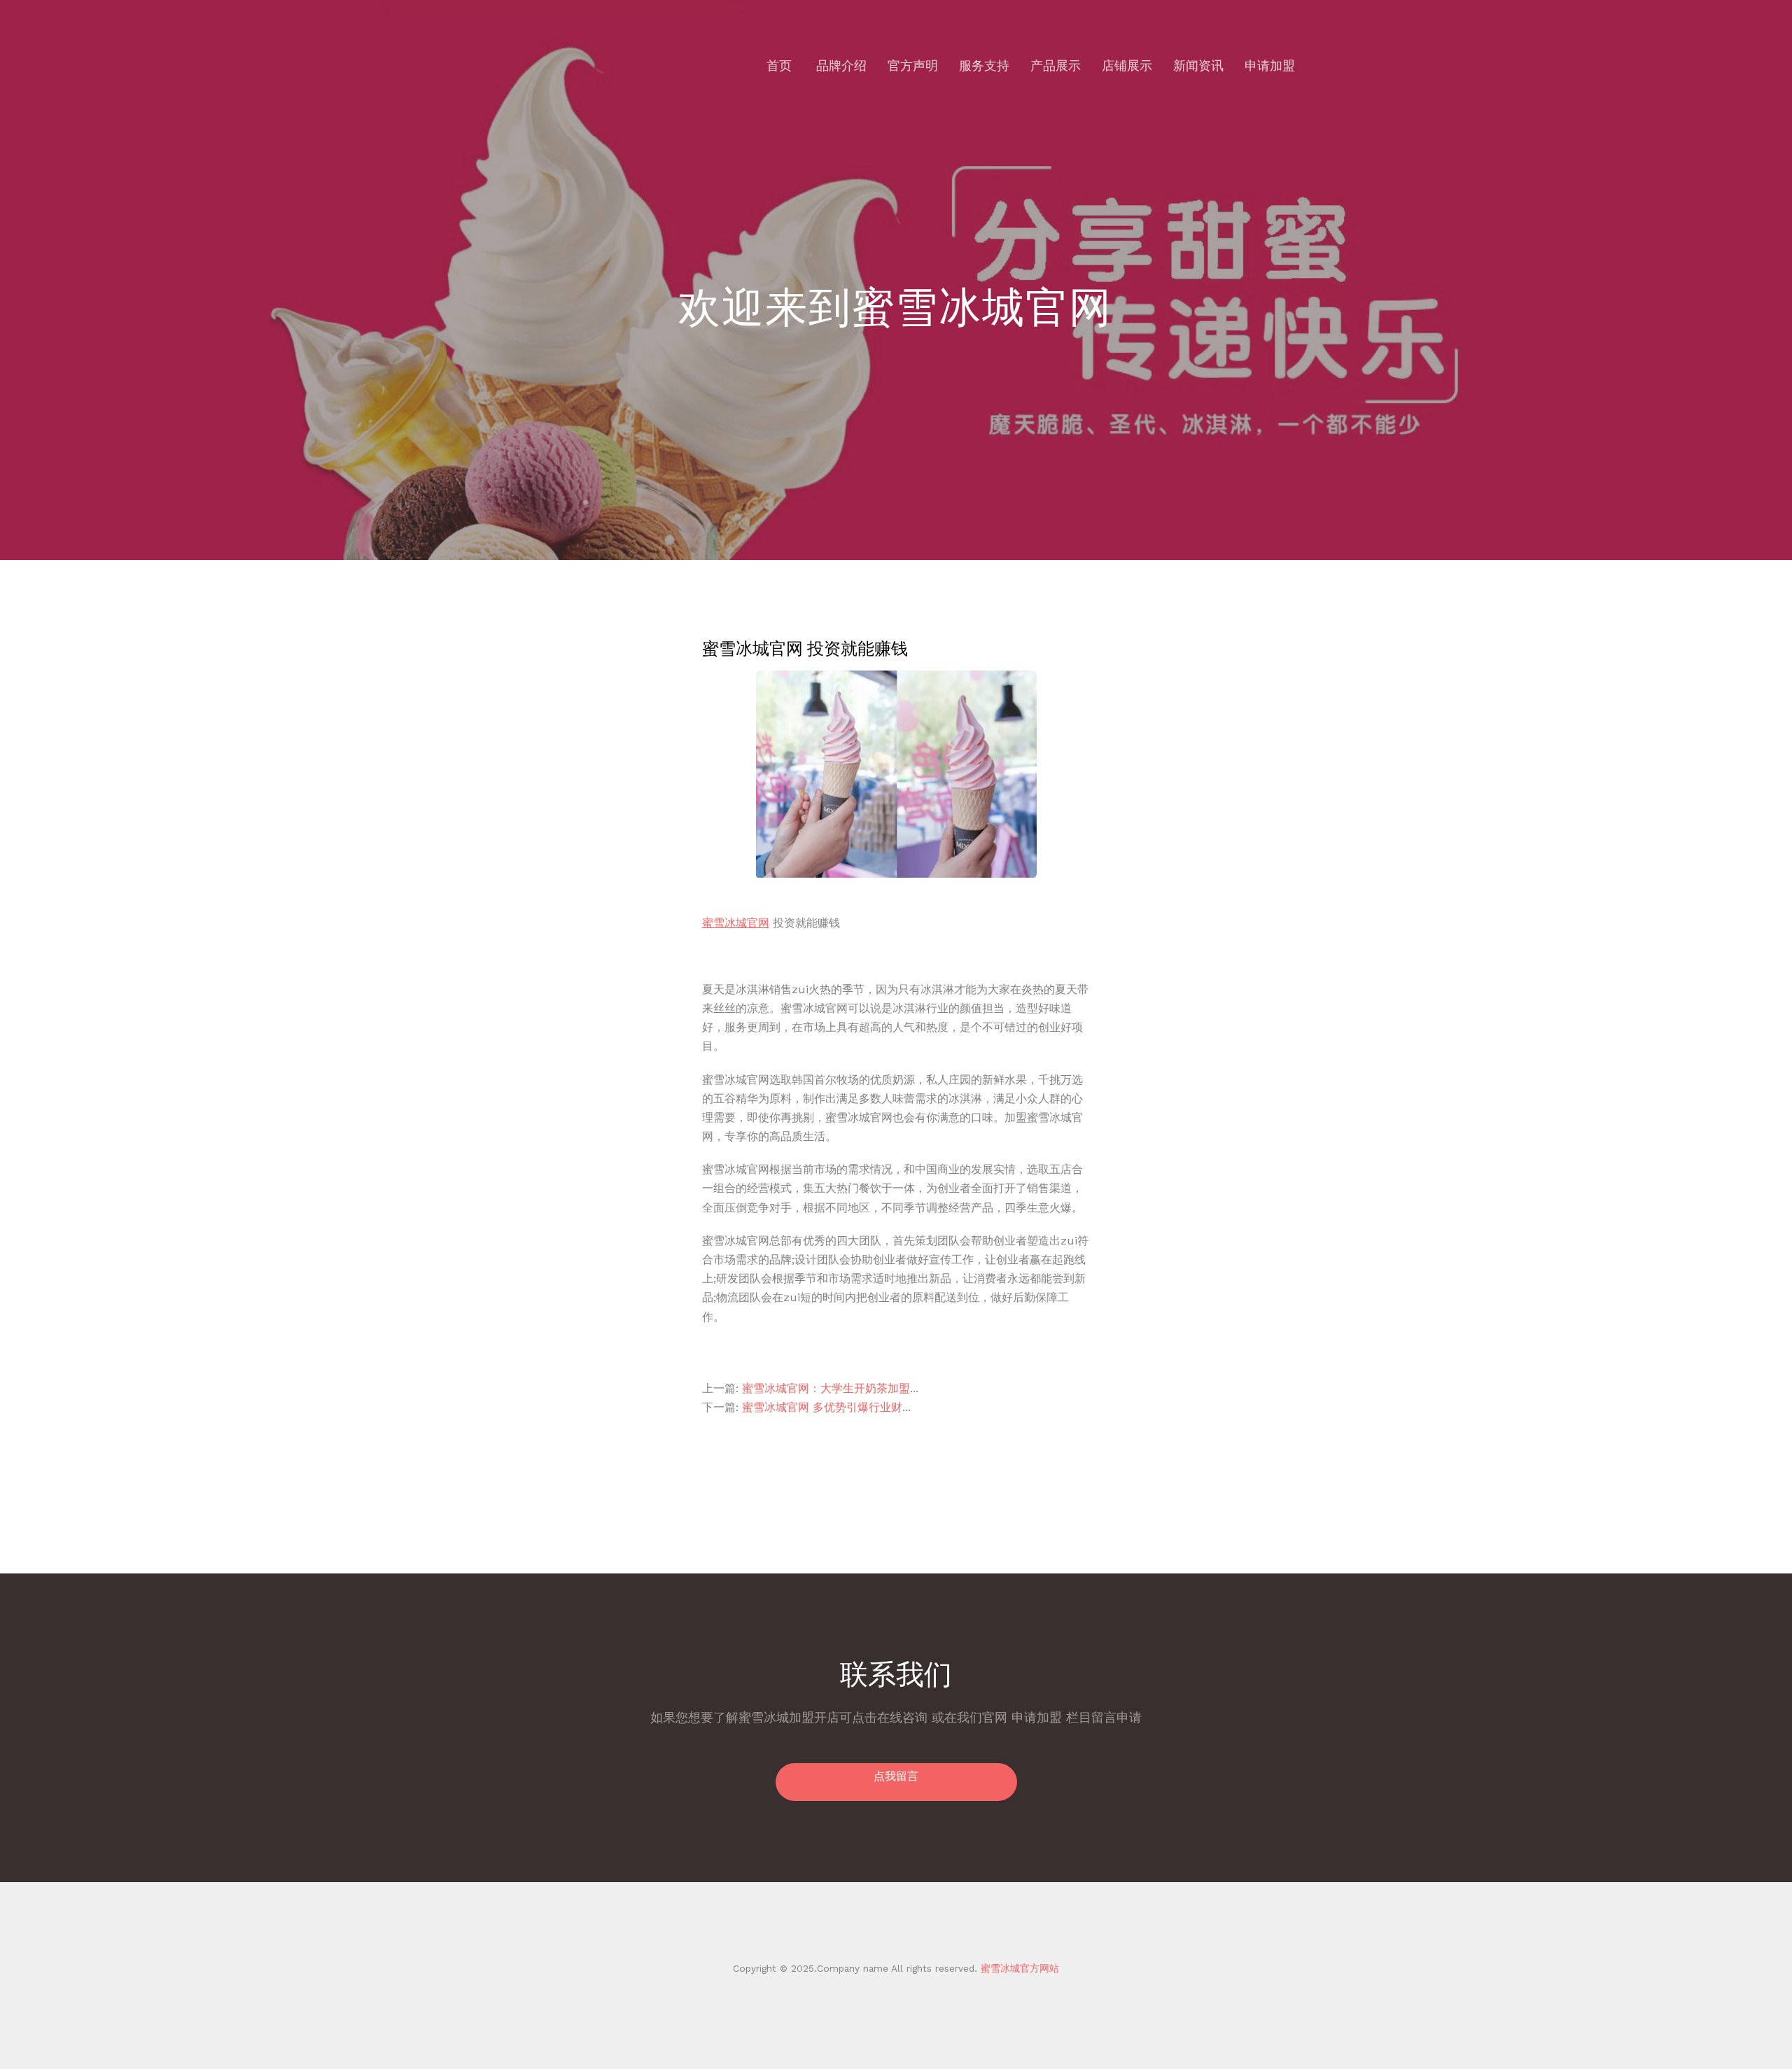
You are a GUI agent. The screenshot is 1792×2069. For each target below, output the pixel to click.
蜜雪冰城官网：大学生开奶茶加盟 (826, 1388)
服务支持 (984, 65)
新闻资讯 (1198, 65)
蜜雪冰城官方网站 (1018, 1968)
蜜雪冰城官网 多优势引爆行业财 (822, 1407)
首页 (779, 65)
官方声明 (913, 65)
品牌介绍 (841, 65)
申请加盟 (1270, 65)
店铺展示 (1127, 65)
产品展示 (1056, 65)
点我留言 (896, 1776)
